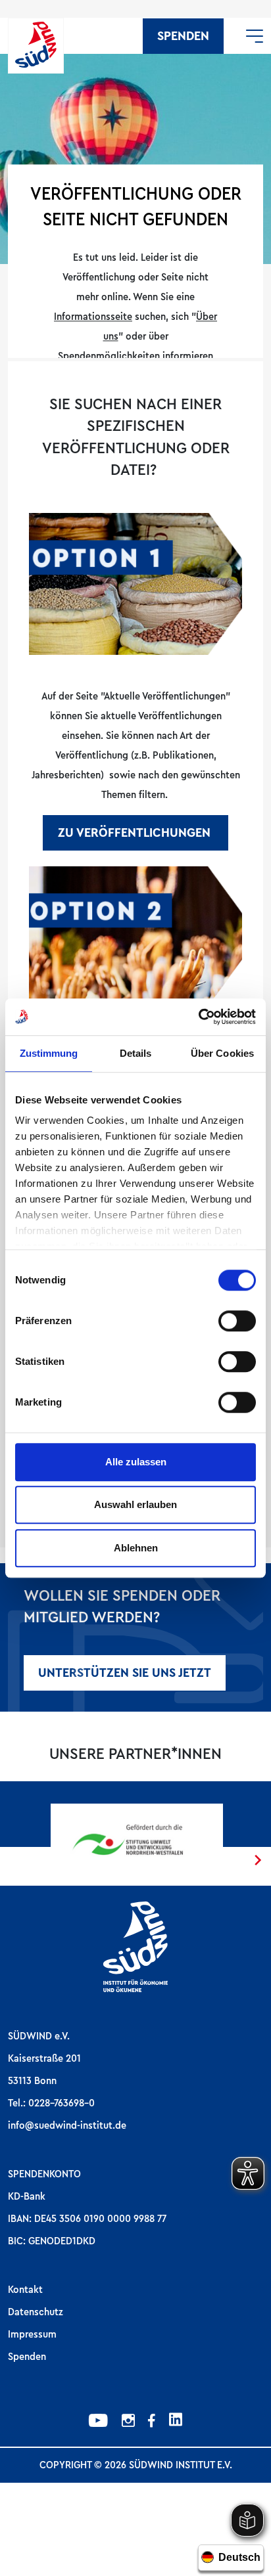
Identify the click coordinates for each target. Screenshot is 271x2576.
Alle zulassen (136, 1462)
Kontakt (25, 2290)
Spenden (183, 36)
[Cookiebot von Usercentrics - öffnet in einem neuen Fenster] (198, 1017)
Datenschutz (36, 2312)
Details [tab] (136, 1053)
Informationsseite (93, 317)
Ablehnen (136, 1548)
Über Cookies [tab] (222, 1053)
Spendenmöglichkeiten (110, 356)
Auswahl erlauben (135, 1504)
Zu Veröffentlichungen (136, 833)
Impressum (32, 2334)
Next (258, 1860)
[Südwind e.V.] (36, 46)
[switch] (237, 1321)
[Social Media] (98, 2422)
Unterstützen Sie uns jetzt (125, 1673)
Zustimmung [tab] (49, 1053)
